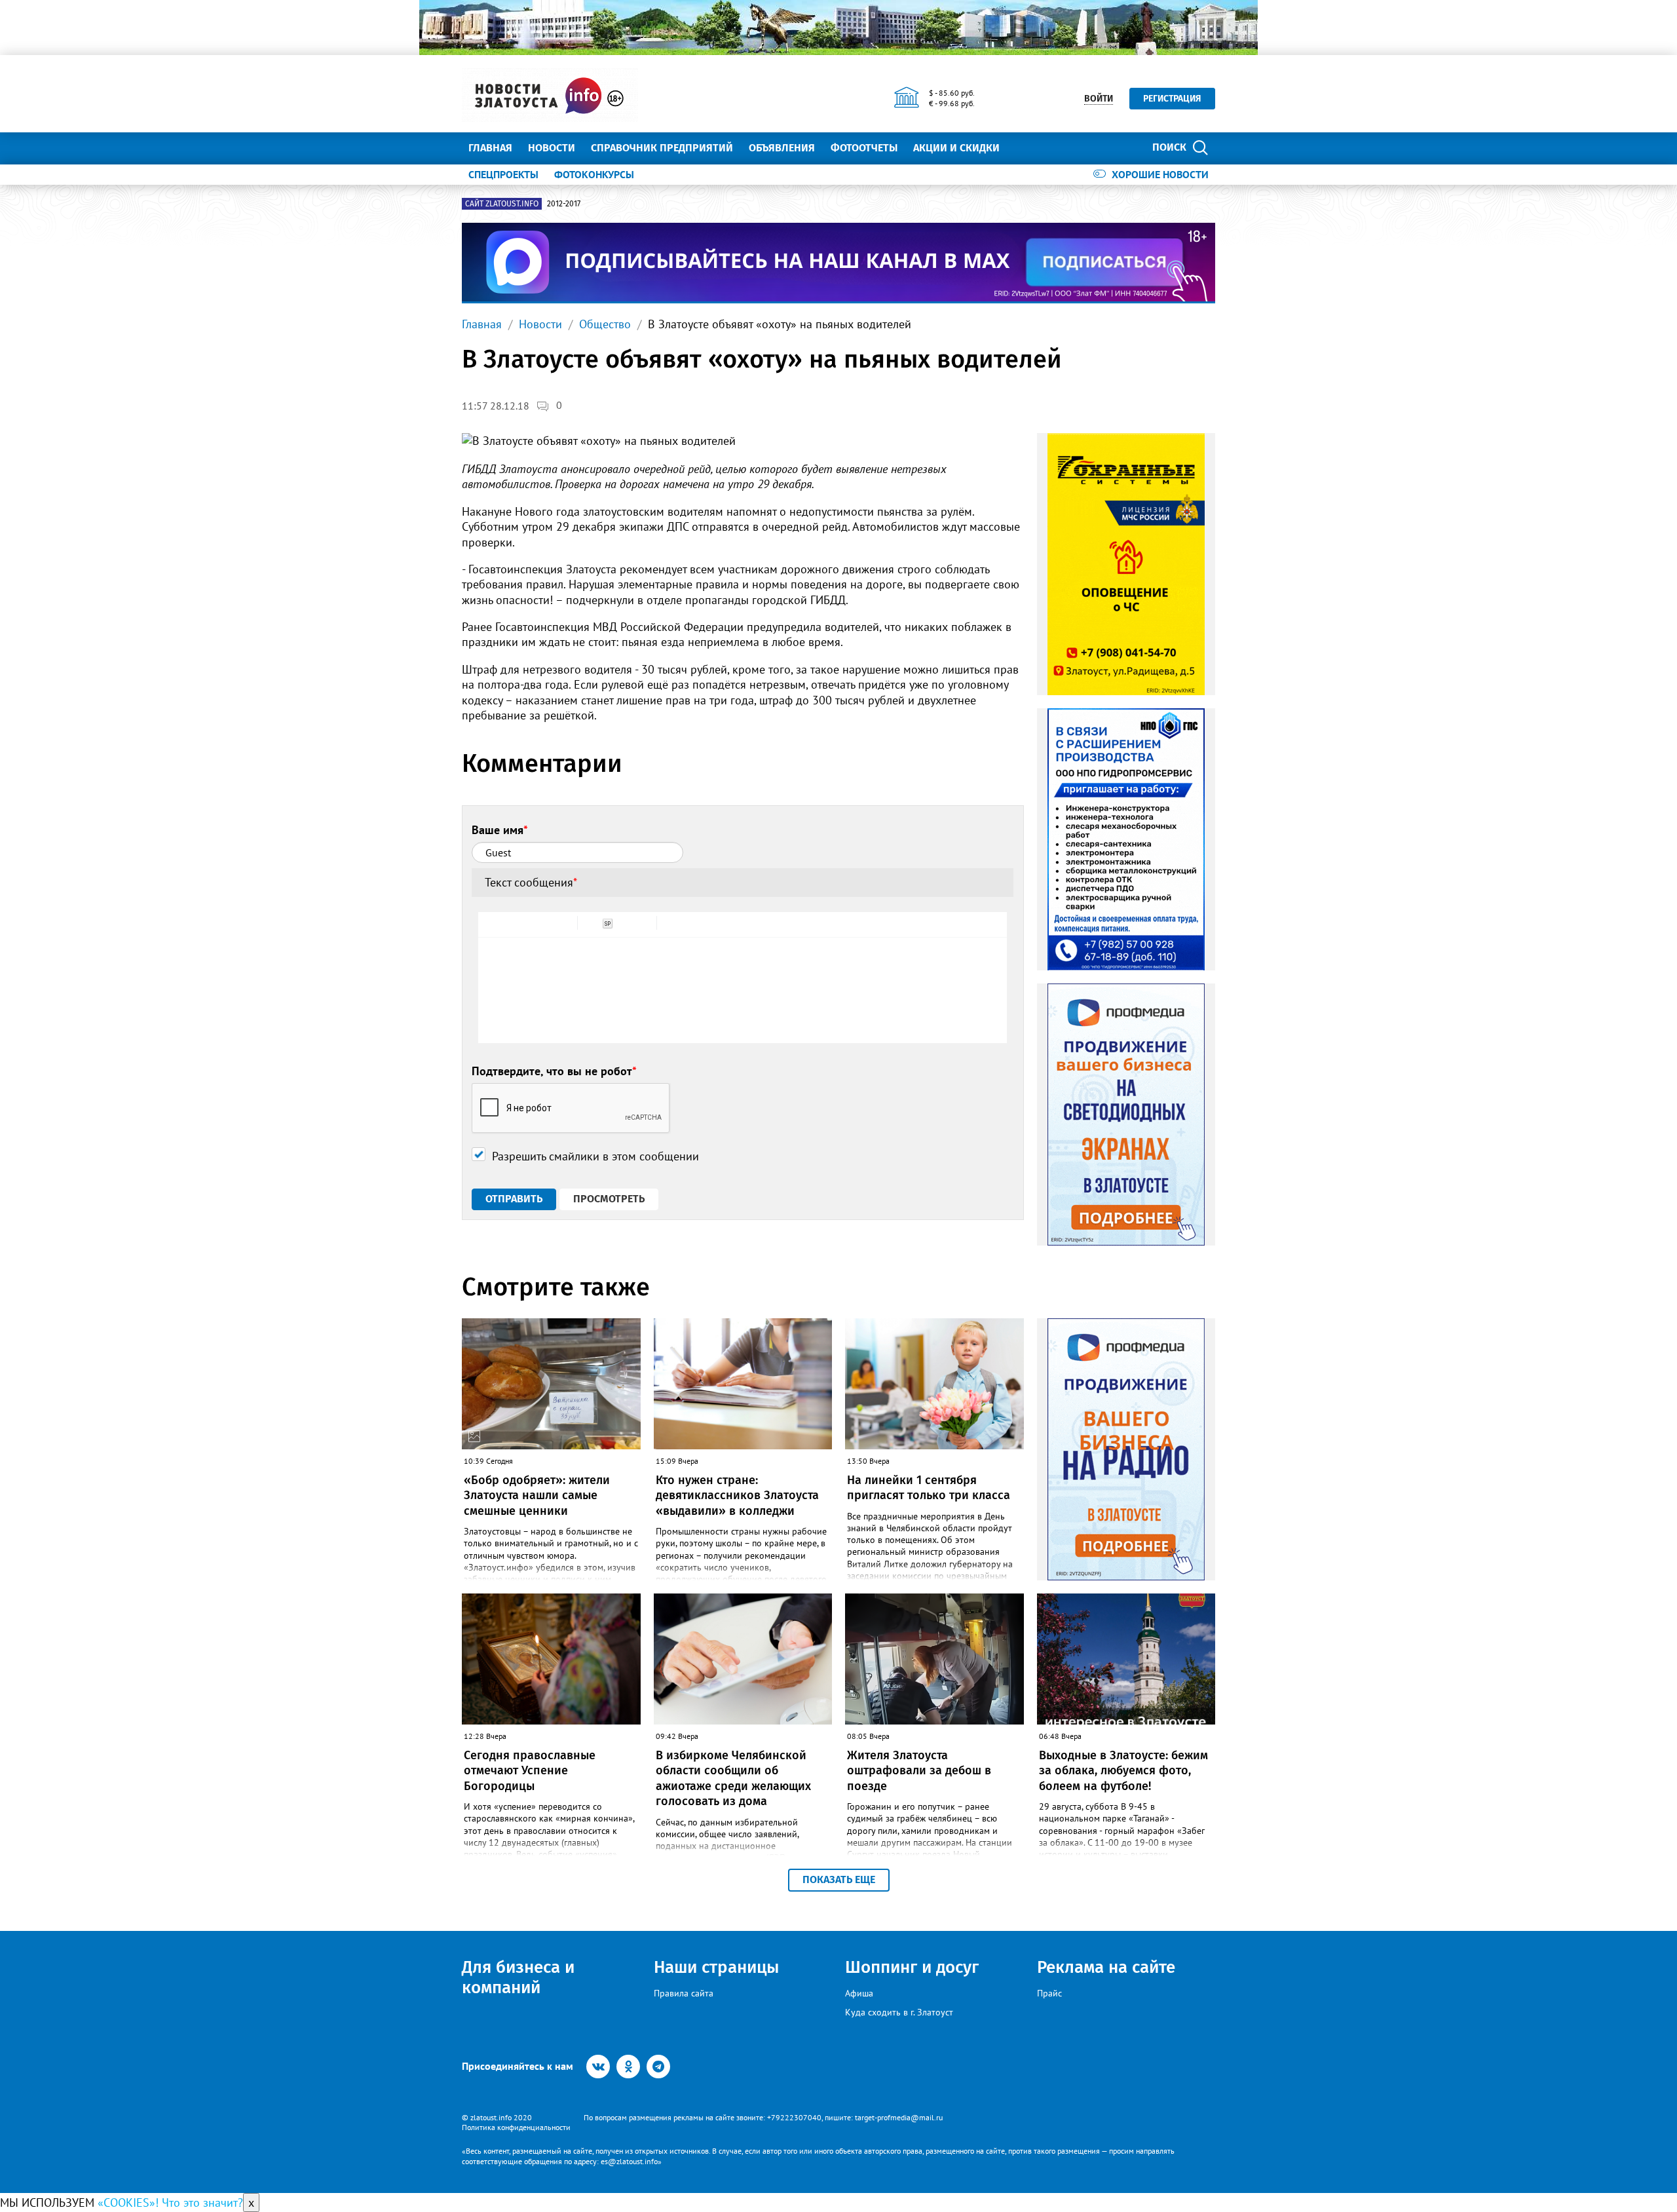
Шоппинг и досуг (912, 1967)
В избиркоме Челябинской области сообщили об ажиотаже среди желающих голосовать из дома (733, 1778)
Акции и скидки (956, 148)
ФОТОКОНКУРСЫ (594, 174)
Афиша (859, 1993)
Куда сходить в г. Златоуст (899, 2012)
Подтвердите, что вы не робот (554, 1071)
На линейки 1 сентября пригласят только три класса (929, 1488)
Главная (490, 148)
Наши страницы (716, 1967)
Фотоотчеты (864, 148)
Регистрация (1172, 99)
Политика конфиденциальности (516, 2127)
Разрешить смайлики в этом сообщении (595, 1156)
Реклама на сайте (1106, 1967)
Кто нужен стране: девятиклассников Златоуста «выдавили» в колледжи (737, 1496)
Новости (552, 148)
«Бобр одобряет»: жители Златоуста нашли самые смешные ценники (537, 1496)
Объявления (782, 148)
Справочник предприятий (662, 148)
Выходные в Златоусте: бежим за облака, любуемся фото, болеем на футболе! (1123, 1771)
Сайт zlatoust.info (502, 204)
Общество (605, 324)
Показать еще (839, 1879)
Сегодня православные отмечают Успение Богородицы (530, 1771)
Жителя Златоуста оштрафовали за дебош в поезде (919, 1771)
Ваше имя (500, 830)
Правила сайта (684, 1993)
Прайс (1049, 1993)
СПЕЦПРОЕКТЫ (503, 174)
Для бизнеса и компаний (518, 1977)
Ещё (1026, 148)
